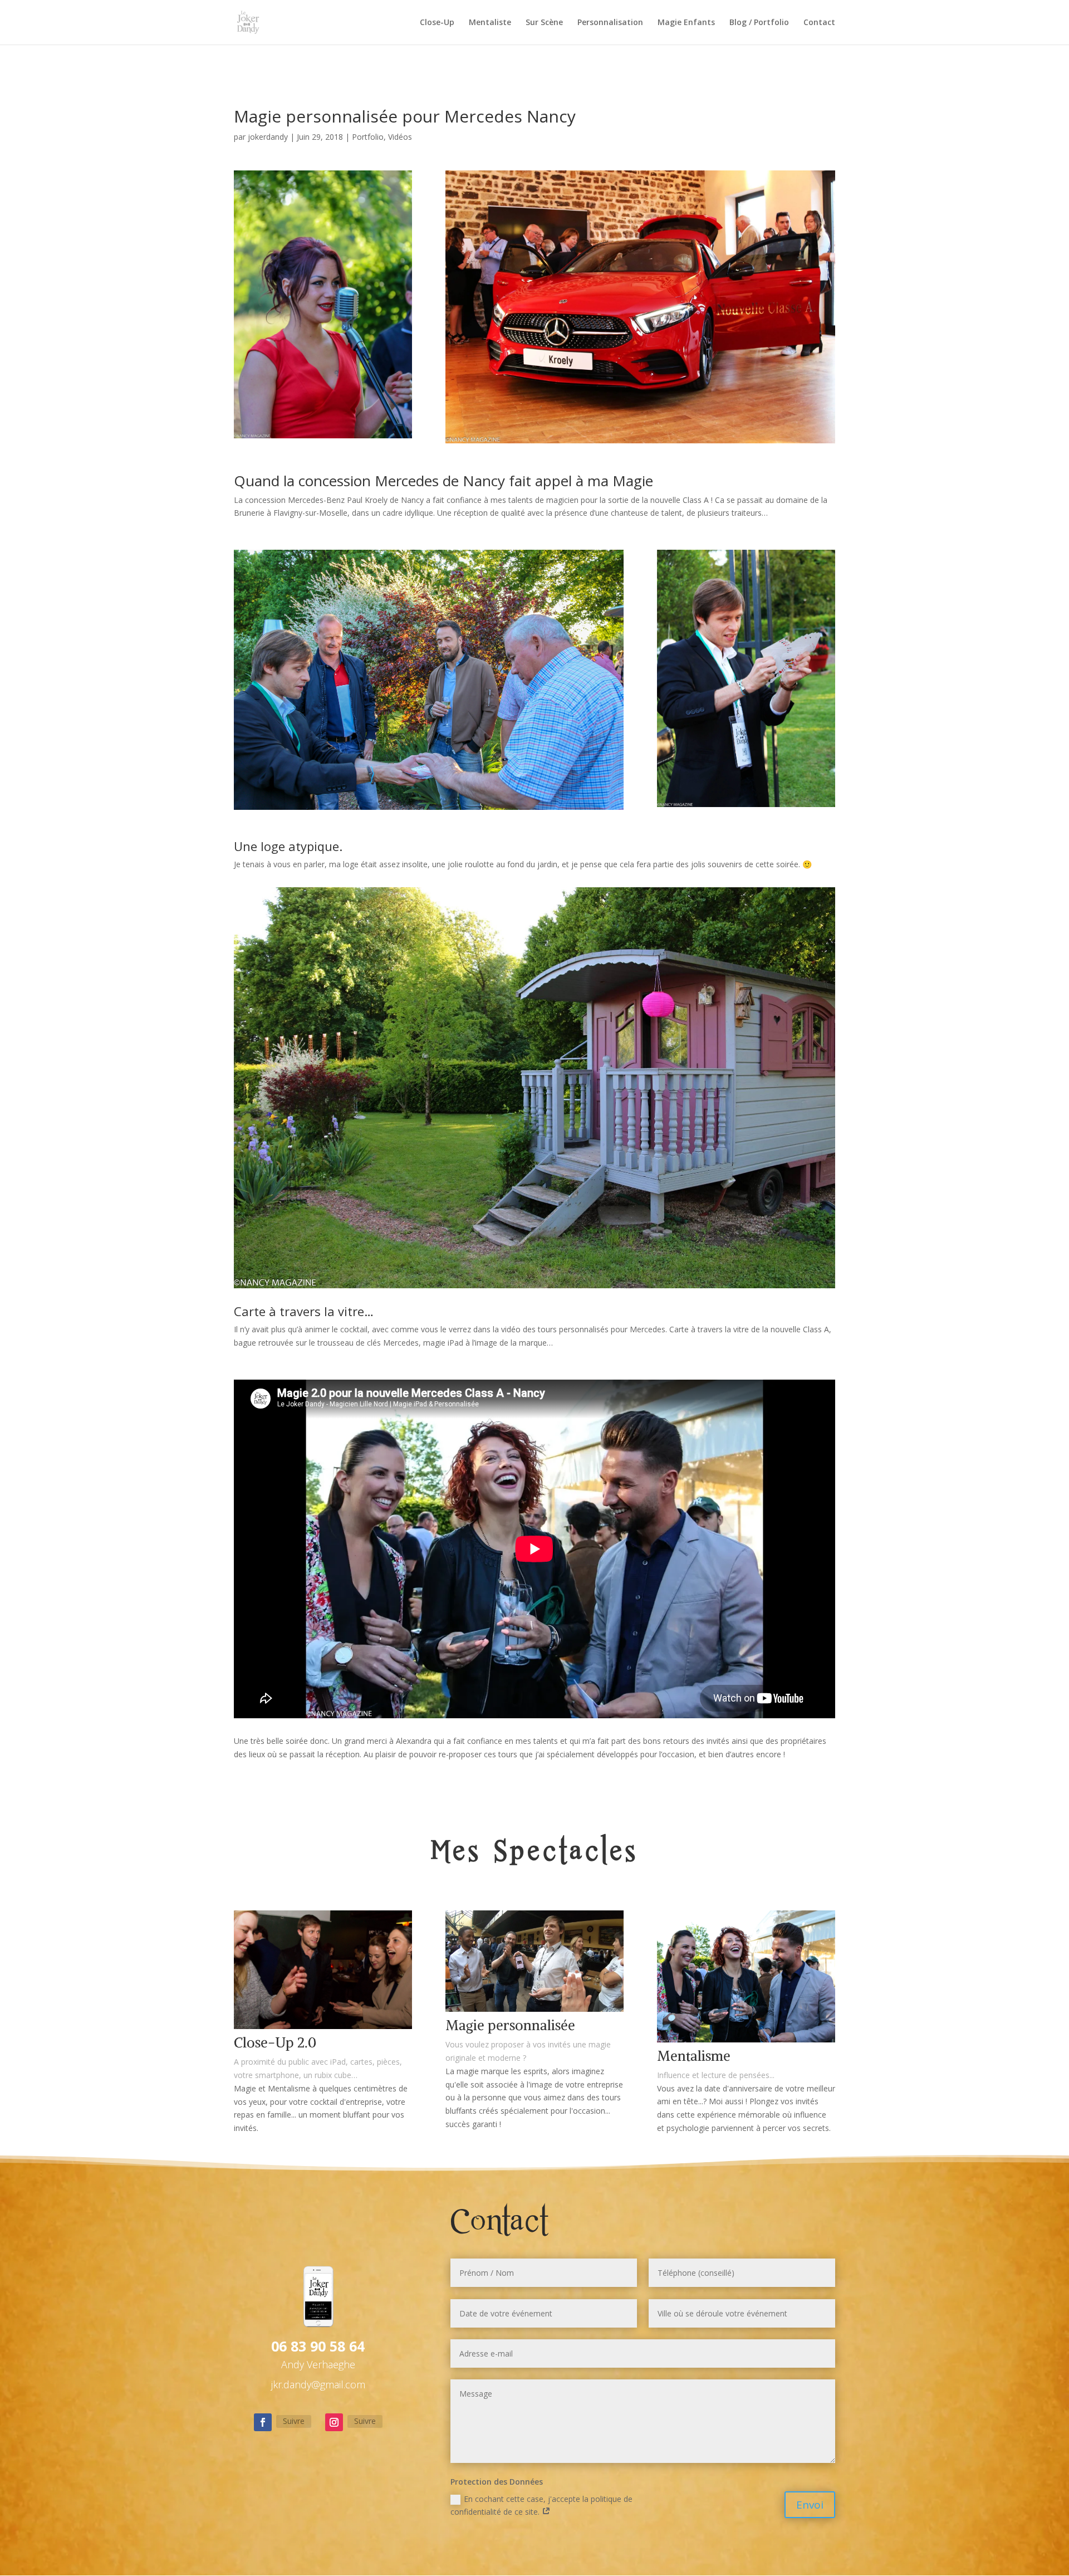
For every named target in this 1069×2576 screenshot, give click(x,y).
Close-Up (437, 23)
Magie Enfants (686, 23)
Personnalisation (610, 23)
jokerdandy (268, 137)
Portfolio (368, 137)
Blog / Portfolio (759, 23)
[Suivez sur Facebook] (263, 2422)
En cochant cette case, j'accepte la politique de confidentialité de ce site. (541, 2506)
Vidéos (400, 137)
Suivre (294, 2421)
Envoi (810, 2505)
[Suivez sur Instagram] (334, 2422)
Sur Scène (544, 23)
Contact (819, 23)
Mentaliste (490, 23)
